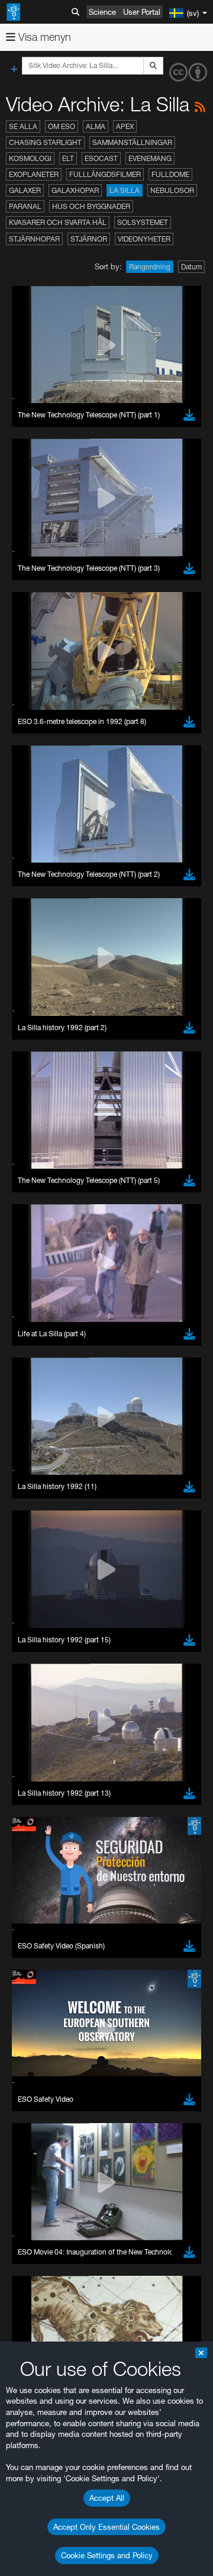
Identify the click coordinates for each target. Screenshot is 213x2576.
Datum (191, 267)
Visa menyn (43, 37)
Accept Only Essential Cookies (106, 2527)
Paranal (25, 206)
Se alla (23, 126)
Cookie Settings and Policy (107, 2555)
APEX (125, 126)
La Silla (125, 190)
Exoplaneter (34, 174)
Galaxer (25, 190)
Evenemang (150, 158)
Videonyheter (144, 239)
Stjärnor (89, 239)
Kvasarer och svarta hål (58, 222)
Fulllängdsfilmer (105, 174)
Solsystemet (143, 222)
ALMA (96, 126)
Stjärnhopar (34, 239)
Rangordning (150, 267)
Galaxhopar (75, 190)
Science (102, 12)
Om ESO (62, 126)
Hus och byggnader (91, 206)
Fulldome (170, 174)
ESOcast (101, 158)
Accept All (107, 2498)
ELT (68, 158)
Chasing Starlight (45, 142)
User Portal (142, 12)
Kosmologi (30, 158)
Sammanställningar (132, 142)
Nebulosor (172, 190)
